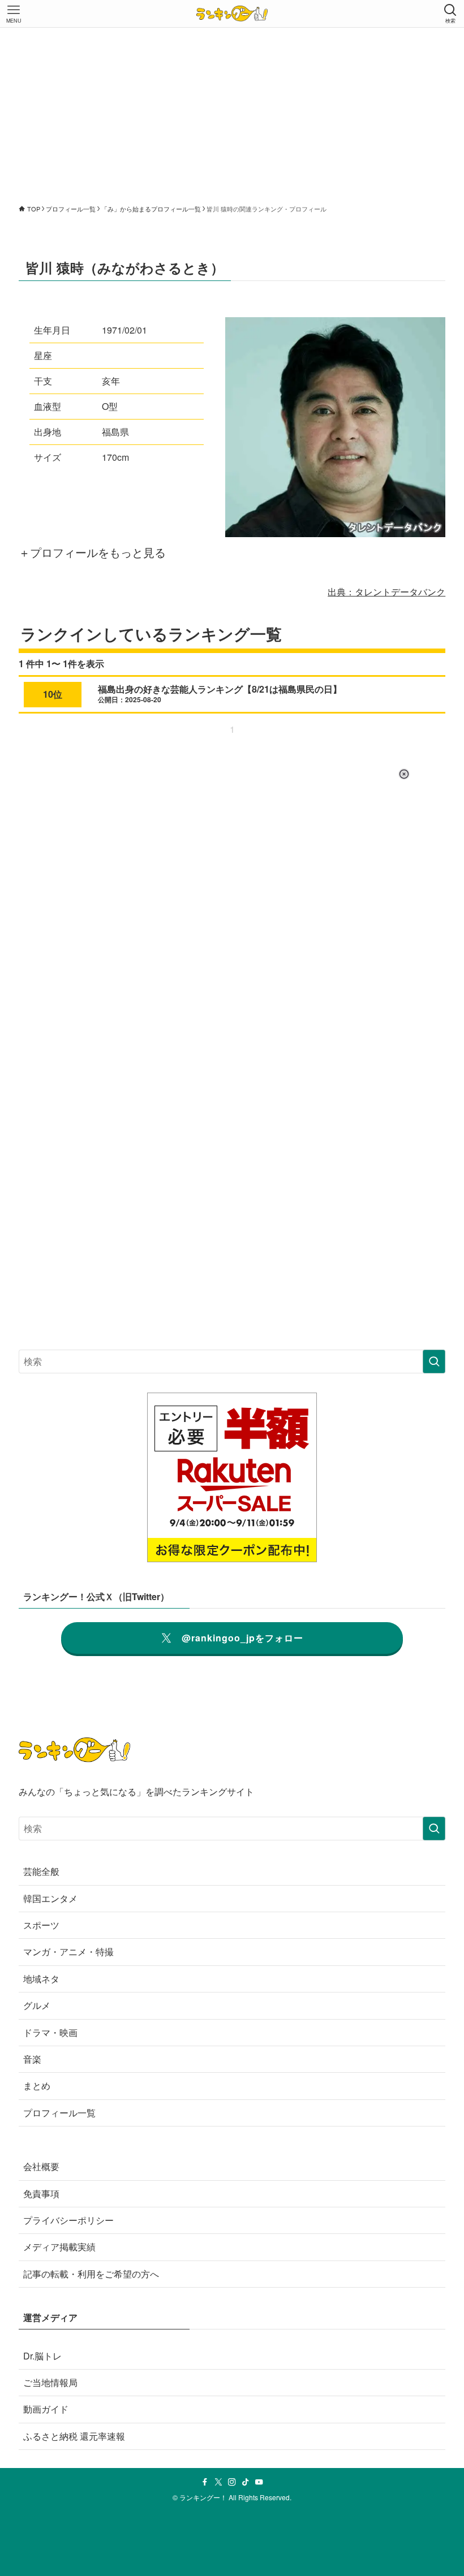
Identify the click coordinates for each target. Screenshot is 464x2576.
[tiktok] (246, 2482)
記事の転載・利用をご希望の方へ (91, 2274)
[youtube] (259, 2482)
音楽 (32, 2059)
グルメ (37, 2005)
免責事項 (41, 2194)
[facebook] (205, 2482)
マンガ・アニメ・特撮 (68, 1952)
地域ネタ (41, 1979)
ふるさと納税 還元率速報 (74, 2436)
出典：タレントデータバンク (386, 592)
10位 (53, 694)
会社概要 (41, 2166)
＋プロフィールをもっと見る (92, 552)
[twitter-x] (218, 2482)
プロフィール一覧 (59, 2113)
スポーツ (41, 1925)
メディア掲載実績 (59, 2247)
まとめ (37, 2086)
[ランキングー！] (232, 14)
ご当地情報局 (50, 2382)
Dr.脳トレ (42, 2356)
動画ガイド (46, 2409)
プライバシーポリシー (68, 2220)
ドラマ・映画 (50, 2032)
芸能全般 (41, 1871)
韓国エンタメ (50, 1898)
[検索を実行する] (434, 1362)
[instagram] (232, 2482)
